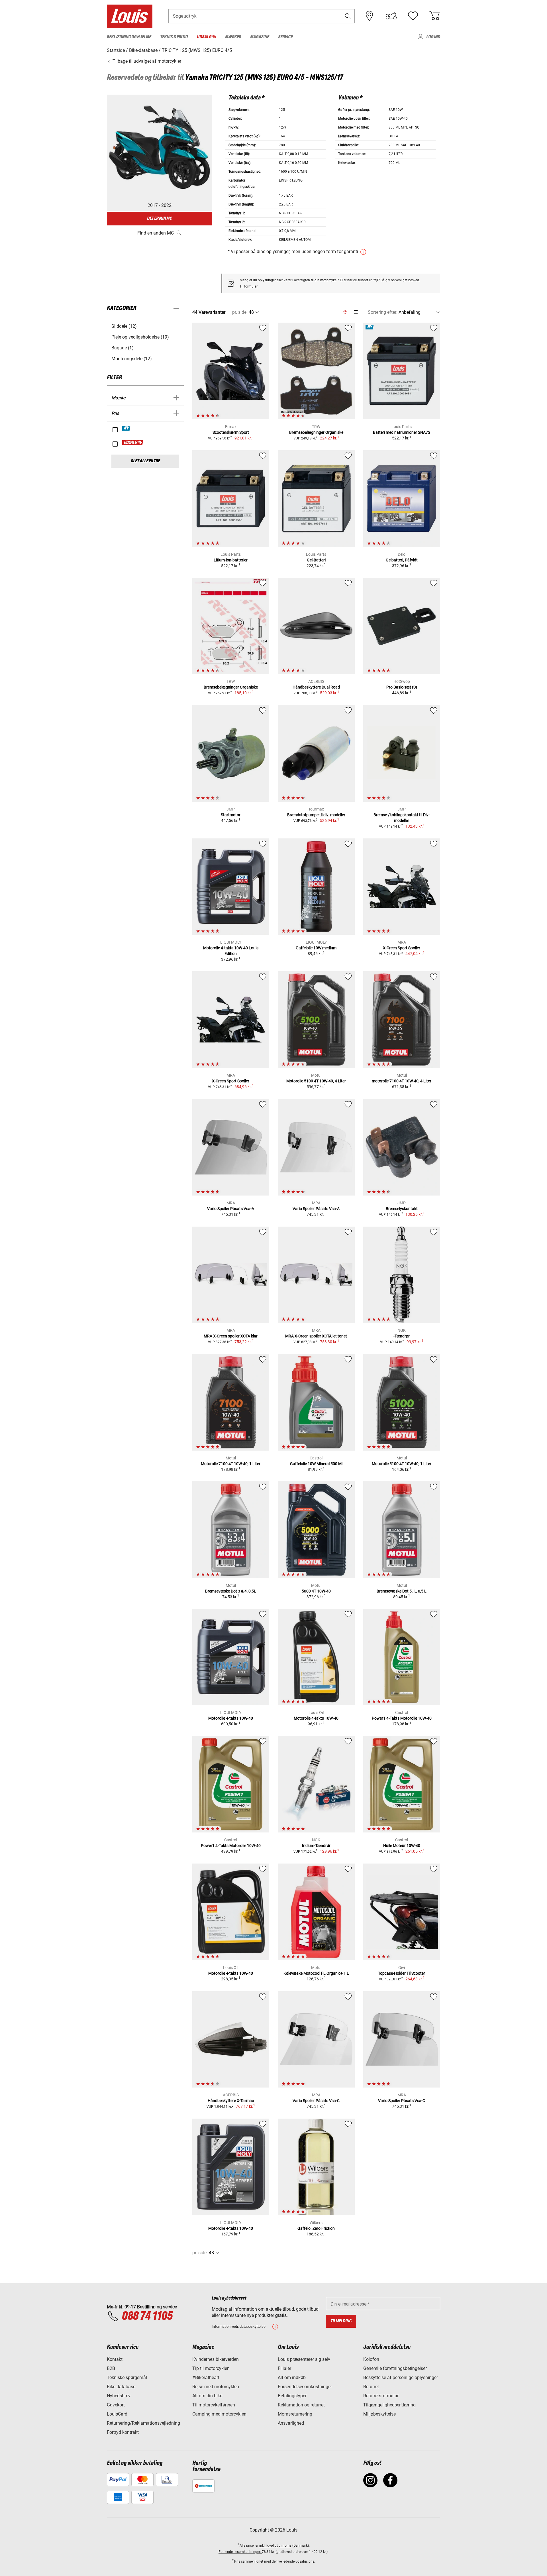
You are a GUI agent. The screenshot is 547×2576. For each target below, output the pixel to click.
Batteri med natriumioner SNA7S (402, 432)
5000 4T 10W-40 (316, 1591)
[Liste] (355, 312)
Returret (371, 2387)
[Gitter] (345, 311)
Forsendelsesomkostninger (305, 2387)
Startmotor (231, 815)
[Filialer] (370, 16)
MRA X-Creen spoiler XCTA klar (231, 1336)
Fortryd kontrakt (123, 2432)
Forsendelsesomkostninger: (240, 2552)
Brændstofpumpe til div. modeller (316, 815)
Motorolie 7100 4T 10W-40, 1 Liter (231, 1464)
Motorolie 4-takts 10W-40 (231, 1718)
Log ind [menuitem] (433, 37)
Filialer (284, 2368)
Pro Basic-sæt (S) (402, 687)
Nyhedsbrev (119, 2396)
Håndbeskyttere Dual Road (316, 687)
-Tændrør (402, 1336)
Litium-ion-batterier (231, 560)
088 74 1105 (147, 2316)
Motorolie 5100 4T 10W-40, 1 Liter (402, 1464)
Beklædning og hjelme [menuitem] (129, 37)
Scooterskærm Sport (231, 432)
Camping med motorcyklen (219, 2414)
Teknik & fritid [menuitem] (174, 37)
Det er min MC (160, 218)
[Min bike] (391, 16)
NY (126, 428)
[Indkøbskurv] (434, 16)
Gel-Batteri (316, 560)
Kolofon (371, 2359)
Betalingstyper (292, 2396)
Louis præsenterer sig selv (304, 2359)
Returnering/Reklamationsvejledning (143, 2423)
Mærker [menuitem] (233, 37)
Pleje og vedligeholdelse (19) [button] (140, 337)
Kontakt (115, 2359)
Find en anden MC (156, 233)
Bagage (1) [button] (123, 348)
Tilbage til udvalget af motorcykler (146, 61)
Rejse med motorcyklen (216, 2387)
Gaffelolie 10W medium (316, 948)
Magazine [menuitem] (260, 37)
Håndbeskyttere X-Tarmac (231, 2101)
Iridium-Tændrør (316, 1846)
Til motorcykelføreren (214, 2405)
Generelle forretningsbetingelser (395, 2368)
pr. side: (240, 312)
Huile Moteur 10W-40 (402, 1846)
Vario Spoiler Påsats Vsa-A (231, 1209)
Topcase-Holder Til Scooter (402, 1973)
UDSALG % (133, 443)
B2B (111, 2368)
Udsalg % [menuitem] (206, 37)
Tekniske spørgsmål (127, 2378)
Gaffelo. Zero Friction (316, 2228)
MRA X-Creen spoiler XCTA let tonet (316, 1336)
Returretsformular (381, 2396)
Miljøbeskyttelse (379, 2414)
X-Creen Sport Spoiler (402, 948)
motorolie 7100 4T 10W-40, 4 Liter (402, 1081)
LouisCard (117, 2414)
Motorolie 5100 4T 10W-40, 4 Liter (316, 1081)
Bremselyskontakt (402, 1209)
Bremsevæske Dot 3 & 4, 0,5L (231, 1591)
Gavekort (116, 2405)
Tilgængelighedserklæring (389, 2405)
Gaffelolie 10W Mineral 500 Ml (316, 1464)
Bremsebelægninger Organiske (316, 432)
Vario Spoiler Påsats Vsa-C (316, 2101)
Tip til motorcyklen (211, 2368)
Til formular (249, 286)
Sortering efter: (383, 312)
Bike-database (121, 2387)
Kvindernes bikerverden (216, 2359)
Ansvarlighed (291, 2423)
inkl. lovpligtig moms (275, 2546)
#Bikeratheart (206, 2378)
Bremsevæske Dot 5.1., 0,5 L (402, 1591)
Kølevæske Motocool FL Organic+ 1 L (316, 1973)
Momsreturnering (295, 2414)
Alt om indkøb (292, 2378)
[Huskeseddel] (413, 16)
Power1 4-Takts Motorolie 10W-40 (402, 1718)
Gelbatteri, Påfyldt (402, 560)
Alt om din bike (207, 2396)
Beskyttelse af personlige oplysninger (401, 2378)
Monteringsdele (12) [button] (132, 359)
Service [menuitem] (285, 37)
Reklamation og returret (301, 2405)
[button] (348, 16)
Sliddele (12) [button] (124, 326)
